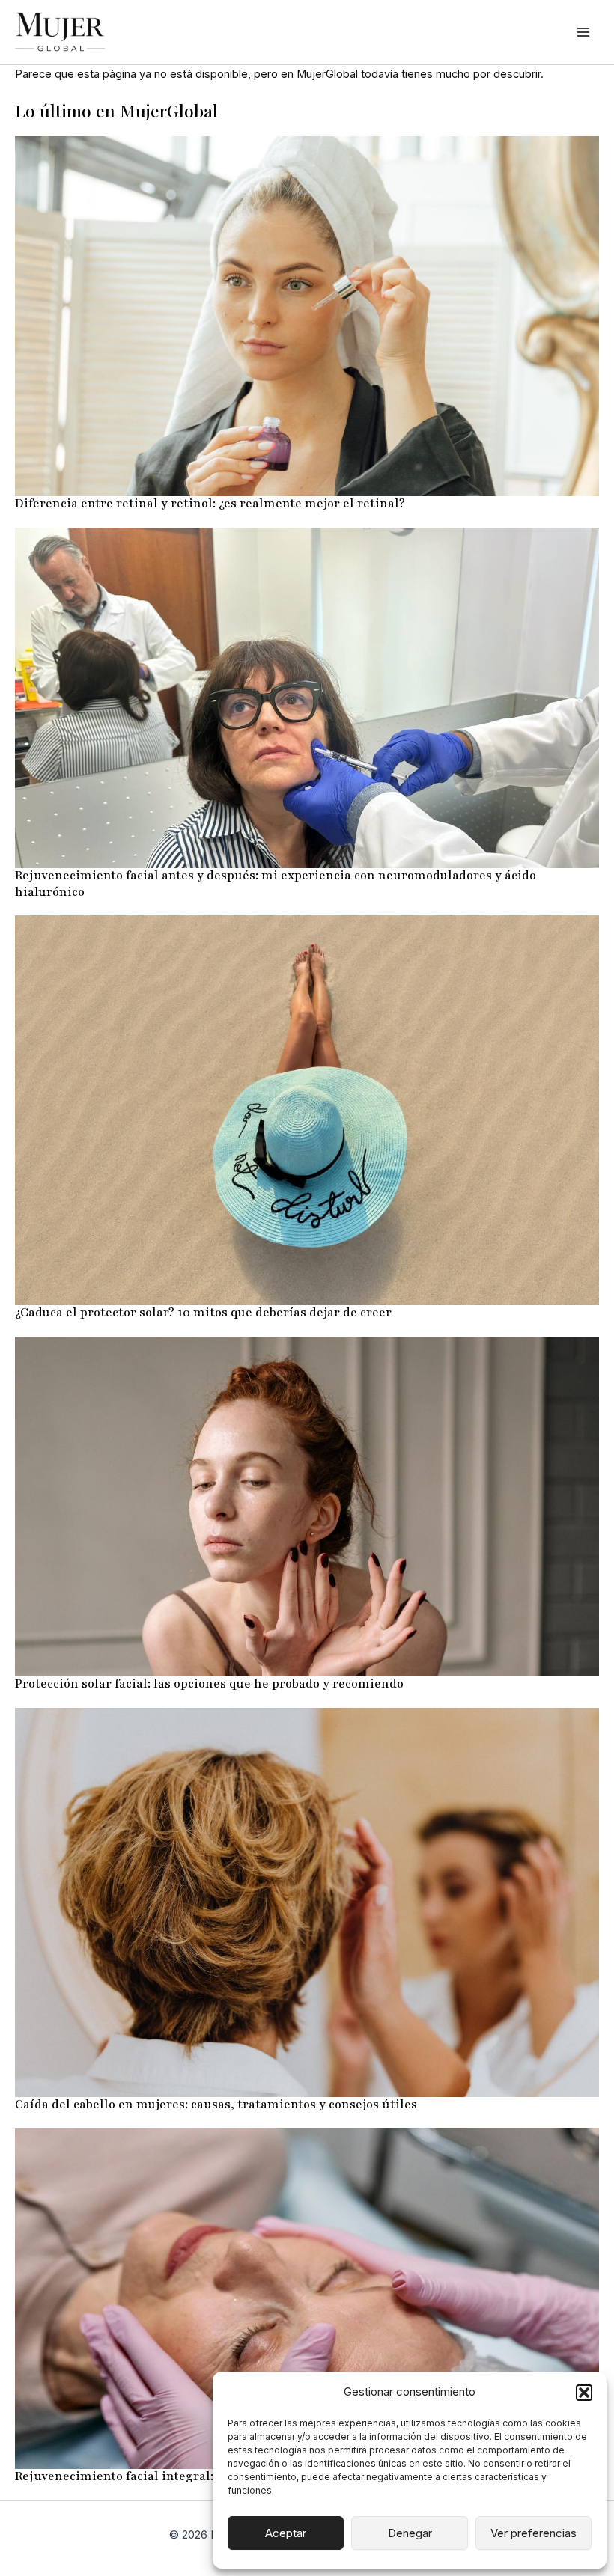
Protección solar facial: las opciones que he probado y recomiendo (209, 1684)
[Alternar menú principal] (583, 32)
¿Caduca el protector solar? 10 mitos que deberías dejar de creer (203, 1313)
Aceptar (286, 2533)
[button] (584, 2393)
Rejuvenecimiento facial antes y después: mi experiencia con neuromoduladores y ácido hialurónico (276, 884)
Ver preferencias (534, 2533)
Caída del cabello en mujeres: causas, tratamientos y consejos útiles (216, 2105)
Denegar (410, 2533)
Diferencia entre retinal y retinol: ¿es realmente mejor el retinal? (210, 504)
